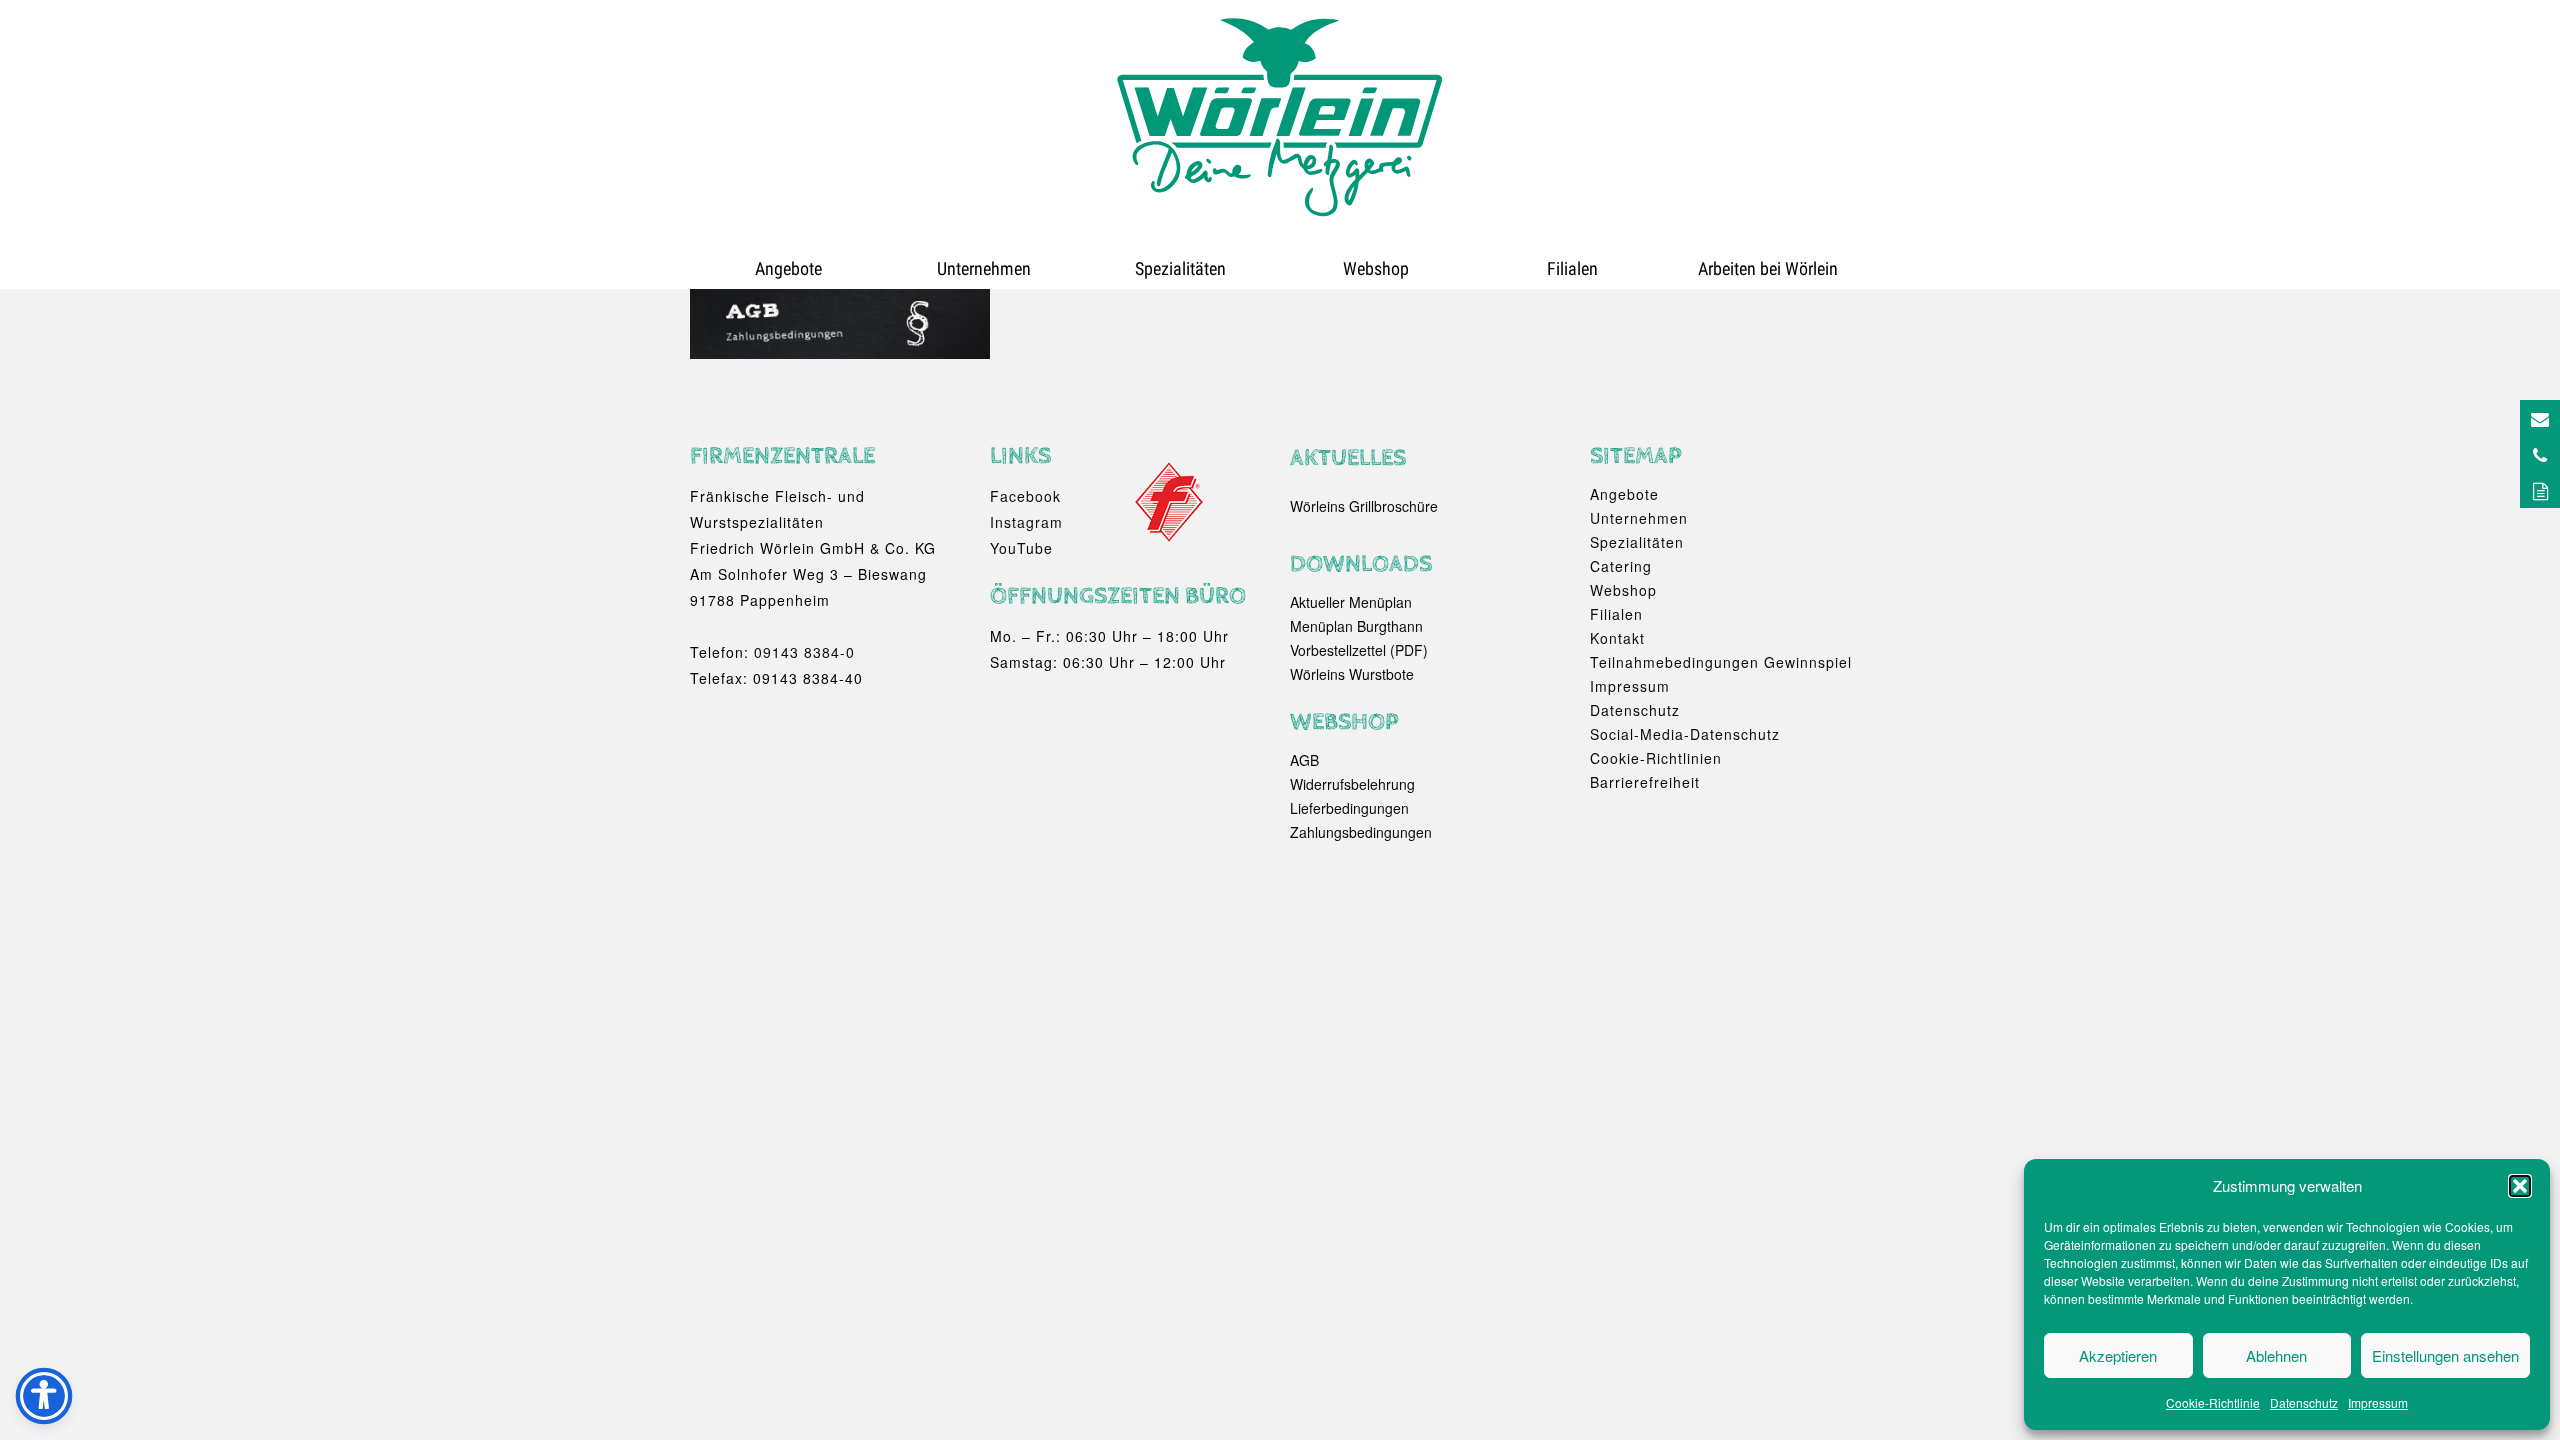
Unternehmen (984, 268)
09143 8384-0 (804, 652)
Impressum (2378, 1402)
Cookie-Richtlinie (2213, 1402)
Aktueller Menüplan (1351, 602)
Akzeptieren (2118, 1355)
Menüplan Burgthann (1356, 626)
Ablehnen (2276, 1355)
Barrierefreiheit (1645, 782)
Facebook (1025, 496)
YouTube (1021, 548)
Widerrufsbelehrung (1352, 784)
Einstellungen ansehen (2445, 1355)
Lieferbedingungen (1349, 808)
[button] (2520, 1186)
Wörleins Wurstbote (1352, 674)
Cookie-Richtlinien (1656, 758)
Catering (1621, 566)
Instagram (1026, 522)
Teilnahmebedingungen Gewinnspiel (1721, 662)
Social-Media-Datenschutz (1685, 734)
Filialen (1572, 268)
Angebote (788, 268)
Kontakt (1617, 638)
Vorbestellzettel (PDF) (1359, 650)
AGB (1304, 760)
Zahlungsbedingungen (1361, 832)
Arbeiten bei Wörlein (1768, 268)
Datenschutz (2304, 1402)
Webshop (1376, 268)
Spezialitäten (1180, 268)
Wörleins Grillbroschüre (1364, 506)
